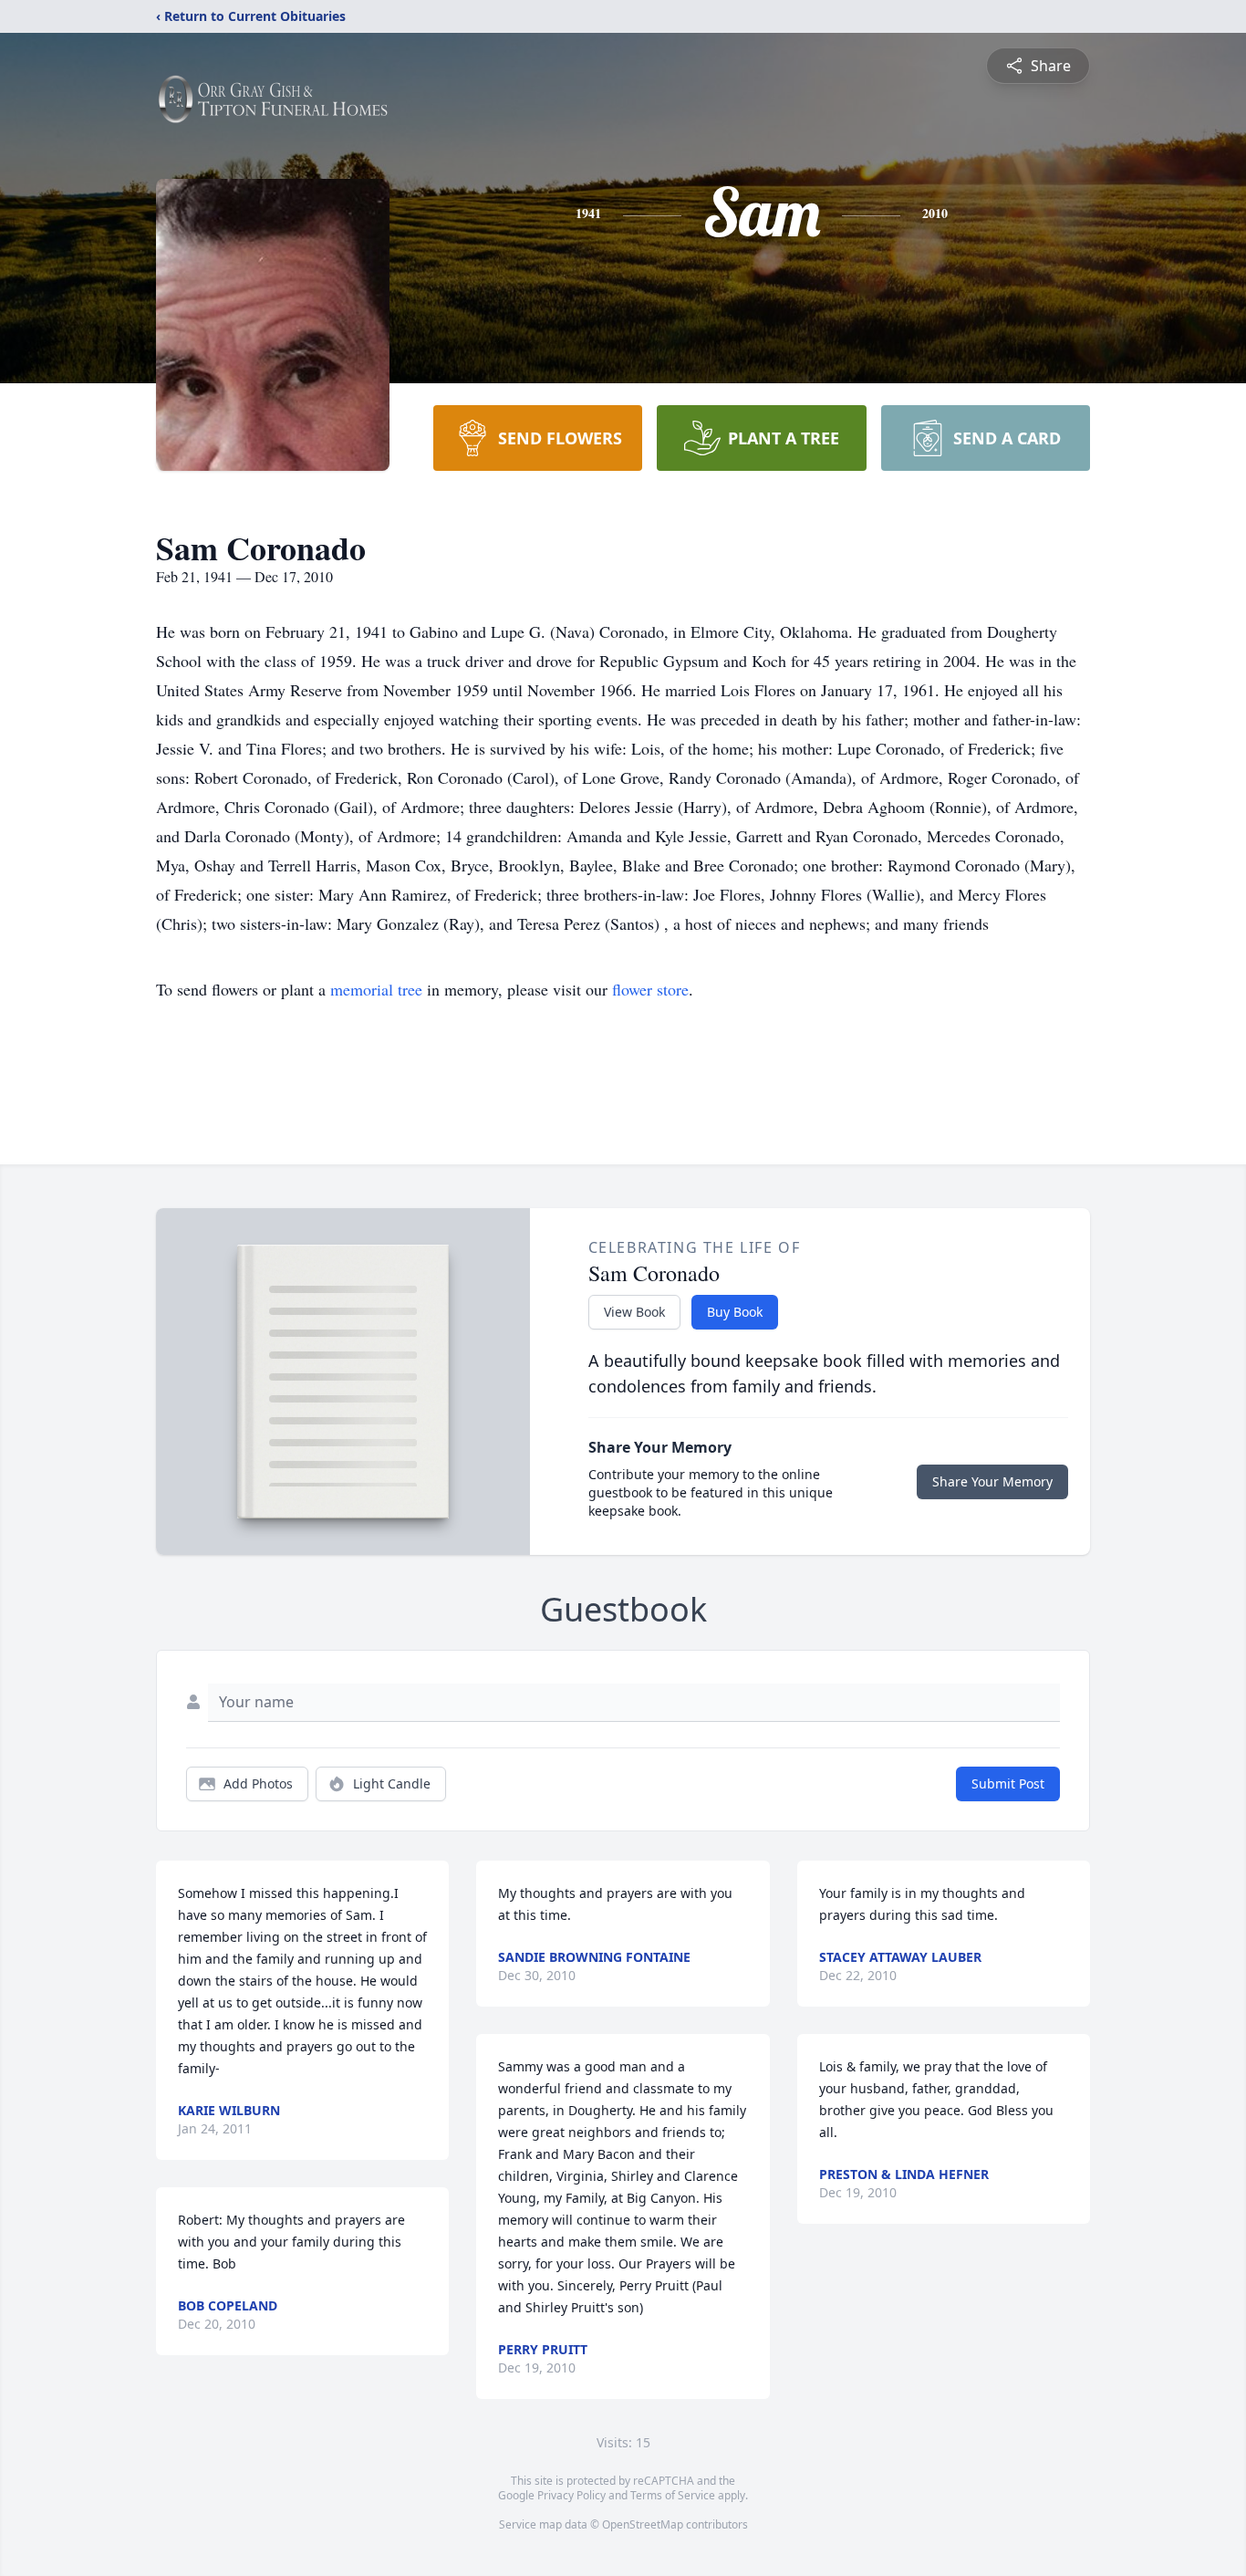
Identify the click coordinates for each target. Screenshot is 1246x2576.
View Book (634, 1312)
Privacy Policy (571, 2495)
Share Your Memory (992, 1481)
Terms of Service (673, 2495)
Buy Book (735, 1312)
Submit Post (1008, 1783)
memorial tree (376, 989)
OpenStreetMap (643, 2524)
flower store (650, 989)
